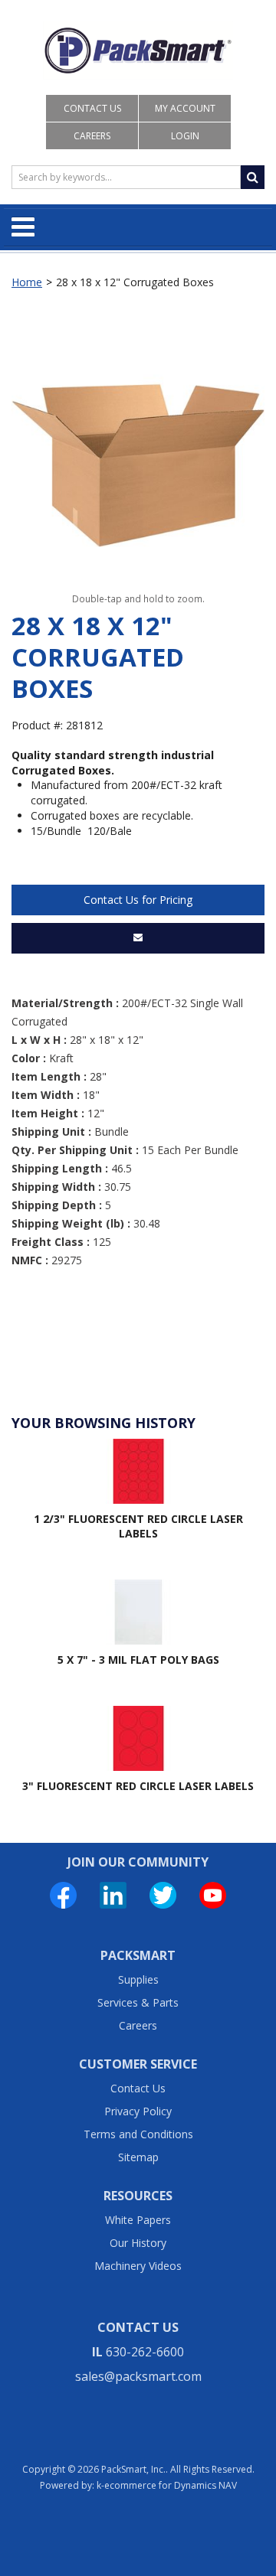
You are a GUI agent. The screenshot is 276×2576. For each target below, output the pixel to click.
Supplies (138, 1979)
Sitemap (138, 2157)
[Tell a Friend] (138, 938)
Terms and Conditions (138, 2134)
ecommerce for (171, 2485)
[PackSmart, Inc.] (138, 51)
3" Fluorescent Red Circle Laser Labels (138, 1786)
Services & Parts (138, 2002)
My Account (185, 108)
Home (27, 282)
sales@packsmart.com (138, 2376)
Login (185, 136)
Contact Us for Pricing (138, 900)
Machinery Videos (138, 2266)
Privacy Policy (138, 2111)
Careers (92, 136)
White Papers (138, 2220)
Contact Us (92, 108)
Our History (138, 2243)
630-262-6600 (145, 2352)
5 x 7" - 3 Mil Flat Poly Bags (138, 1660)
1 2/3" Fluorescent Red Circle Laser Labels (138, 1526)
